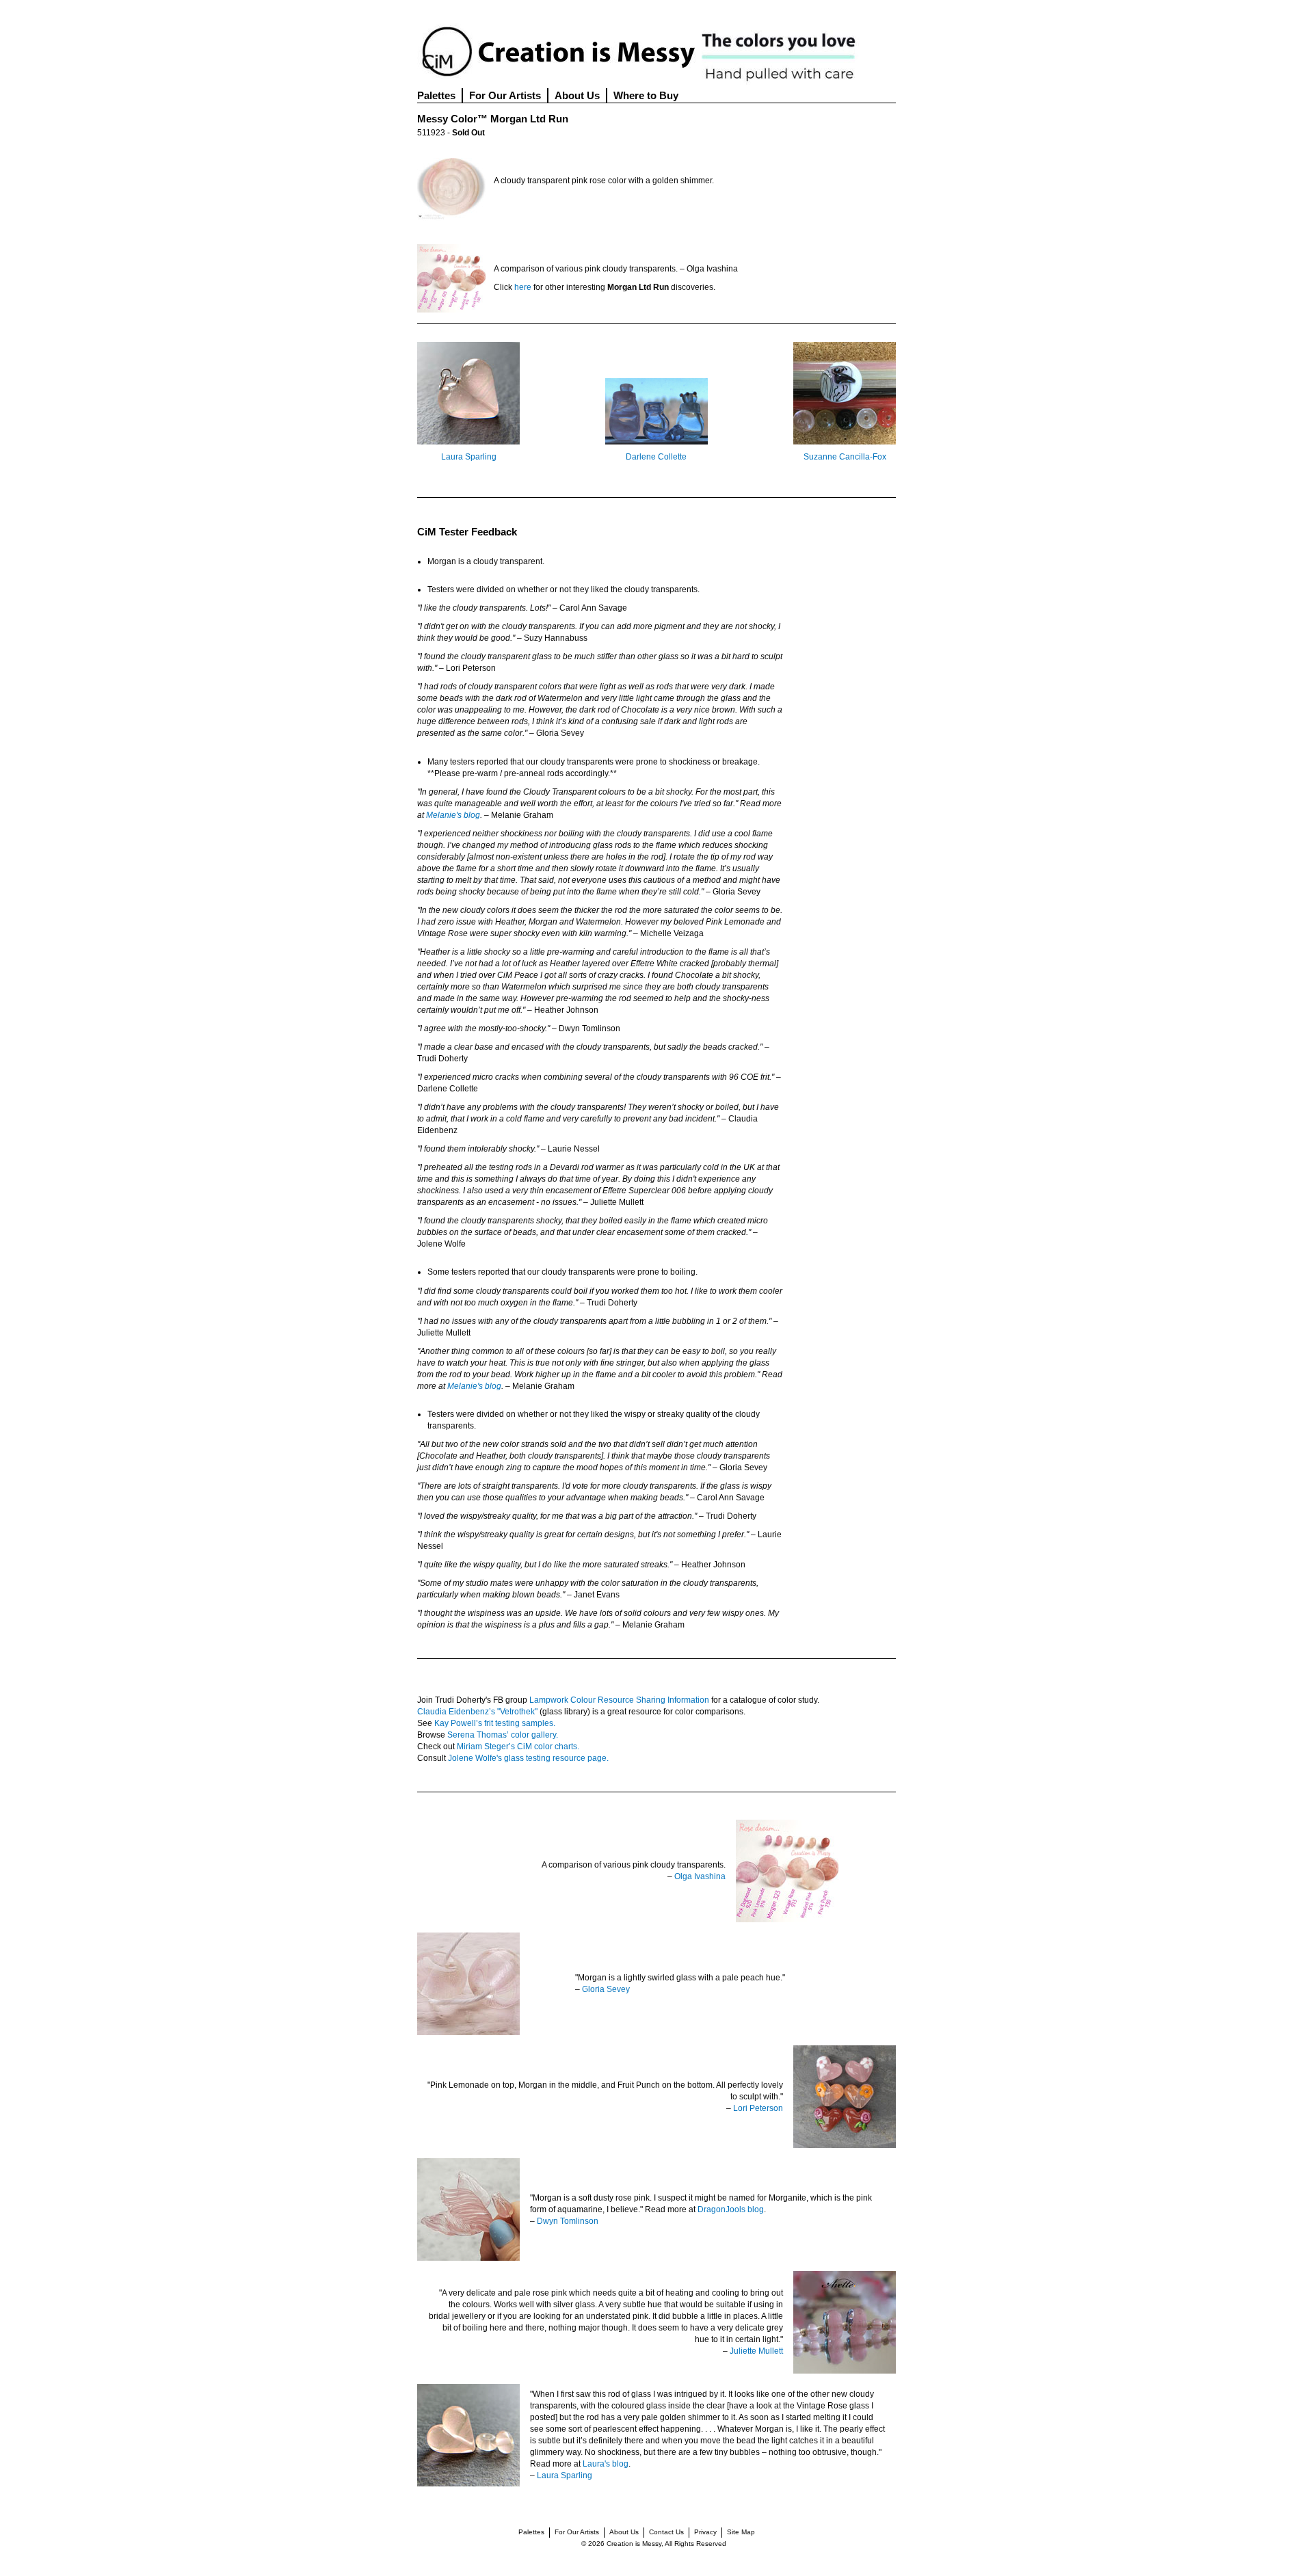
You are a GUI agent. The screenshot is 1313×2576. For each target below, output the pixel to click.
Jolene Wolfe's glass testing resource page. (528, 1758)
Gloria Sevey (606, 1989)
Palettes (436, 95)
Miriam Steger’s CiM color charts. (518, 1747)
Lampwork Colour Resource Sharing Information (619, 1700)
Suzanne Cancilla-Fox (845, 457)
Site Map (741, 2532)
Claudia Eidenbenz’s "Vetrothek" (477, 1712)
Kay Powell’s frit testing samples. (495, 1723)
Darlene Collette (656, 457)
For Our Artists (505, 95)
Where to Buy (646, 95)
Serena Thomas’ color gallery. (503, 1735)
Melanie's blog (453, 815)
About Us (577, 95)
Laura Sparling (469, 457)
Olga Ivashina (700, 1876)
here (523, 287)
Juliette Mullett (756, 2351)
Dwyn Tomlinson (568, 2221)
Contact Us (666, 2532)
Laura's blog (606, 2464)
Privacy (705, 2532)
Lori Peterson (758, 2108)
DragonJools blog (731, 2209)
